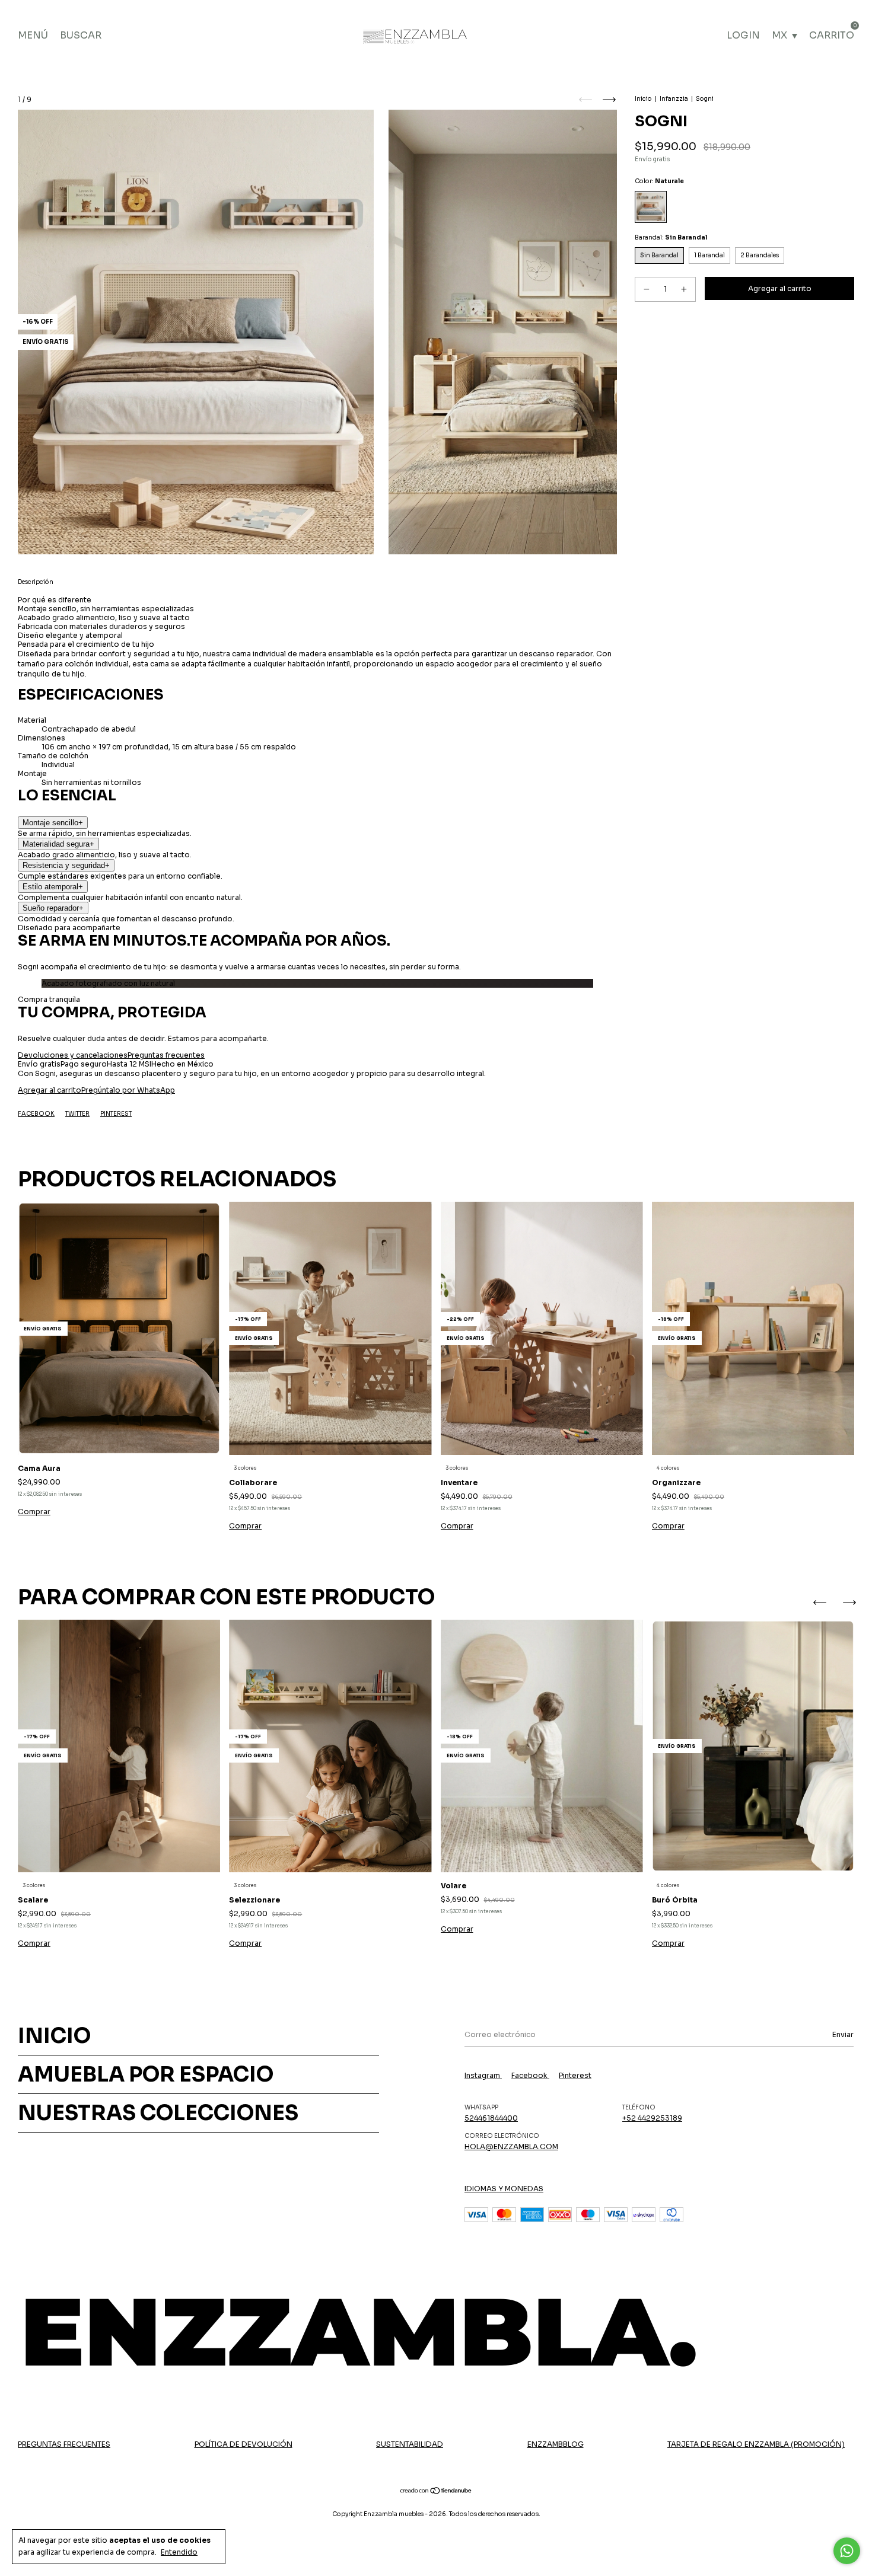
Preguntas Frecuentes (64, 2444)
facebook (530, 2075)
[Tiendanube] (436, 2492)
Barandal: (671, 237)
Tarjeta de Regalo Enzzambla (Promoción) (756, 2444)
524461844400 (491, 2118)
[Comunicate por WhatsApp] (847, 2551)
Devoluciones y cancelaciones (73, 1055)
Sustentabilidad (410, 2444)
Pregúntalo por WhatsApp (128, 1090)
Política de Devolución (244, 2444)
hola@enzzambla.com (511, 2146)
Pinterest (116, 1114)
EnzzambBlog (556, 2444)
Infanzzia (674, 99)
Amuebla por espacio (146, 2074)
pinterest (575, 2075)
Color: (659, 181)
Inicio (643, 99)
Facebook (36, 1114)
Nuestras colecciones (158, 2113)
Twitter (77, 1114)
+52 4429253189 (652, 2118)
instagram (483, 2075)
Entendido (179, 2552)
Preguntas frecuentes (166, 1055)
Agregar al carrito (50, 1090)
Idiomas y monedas (504, 2189)
